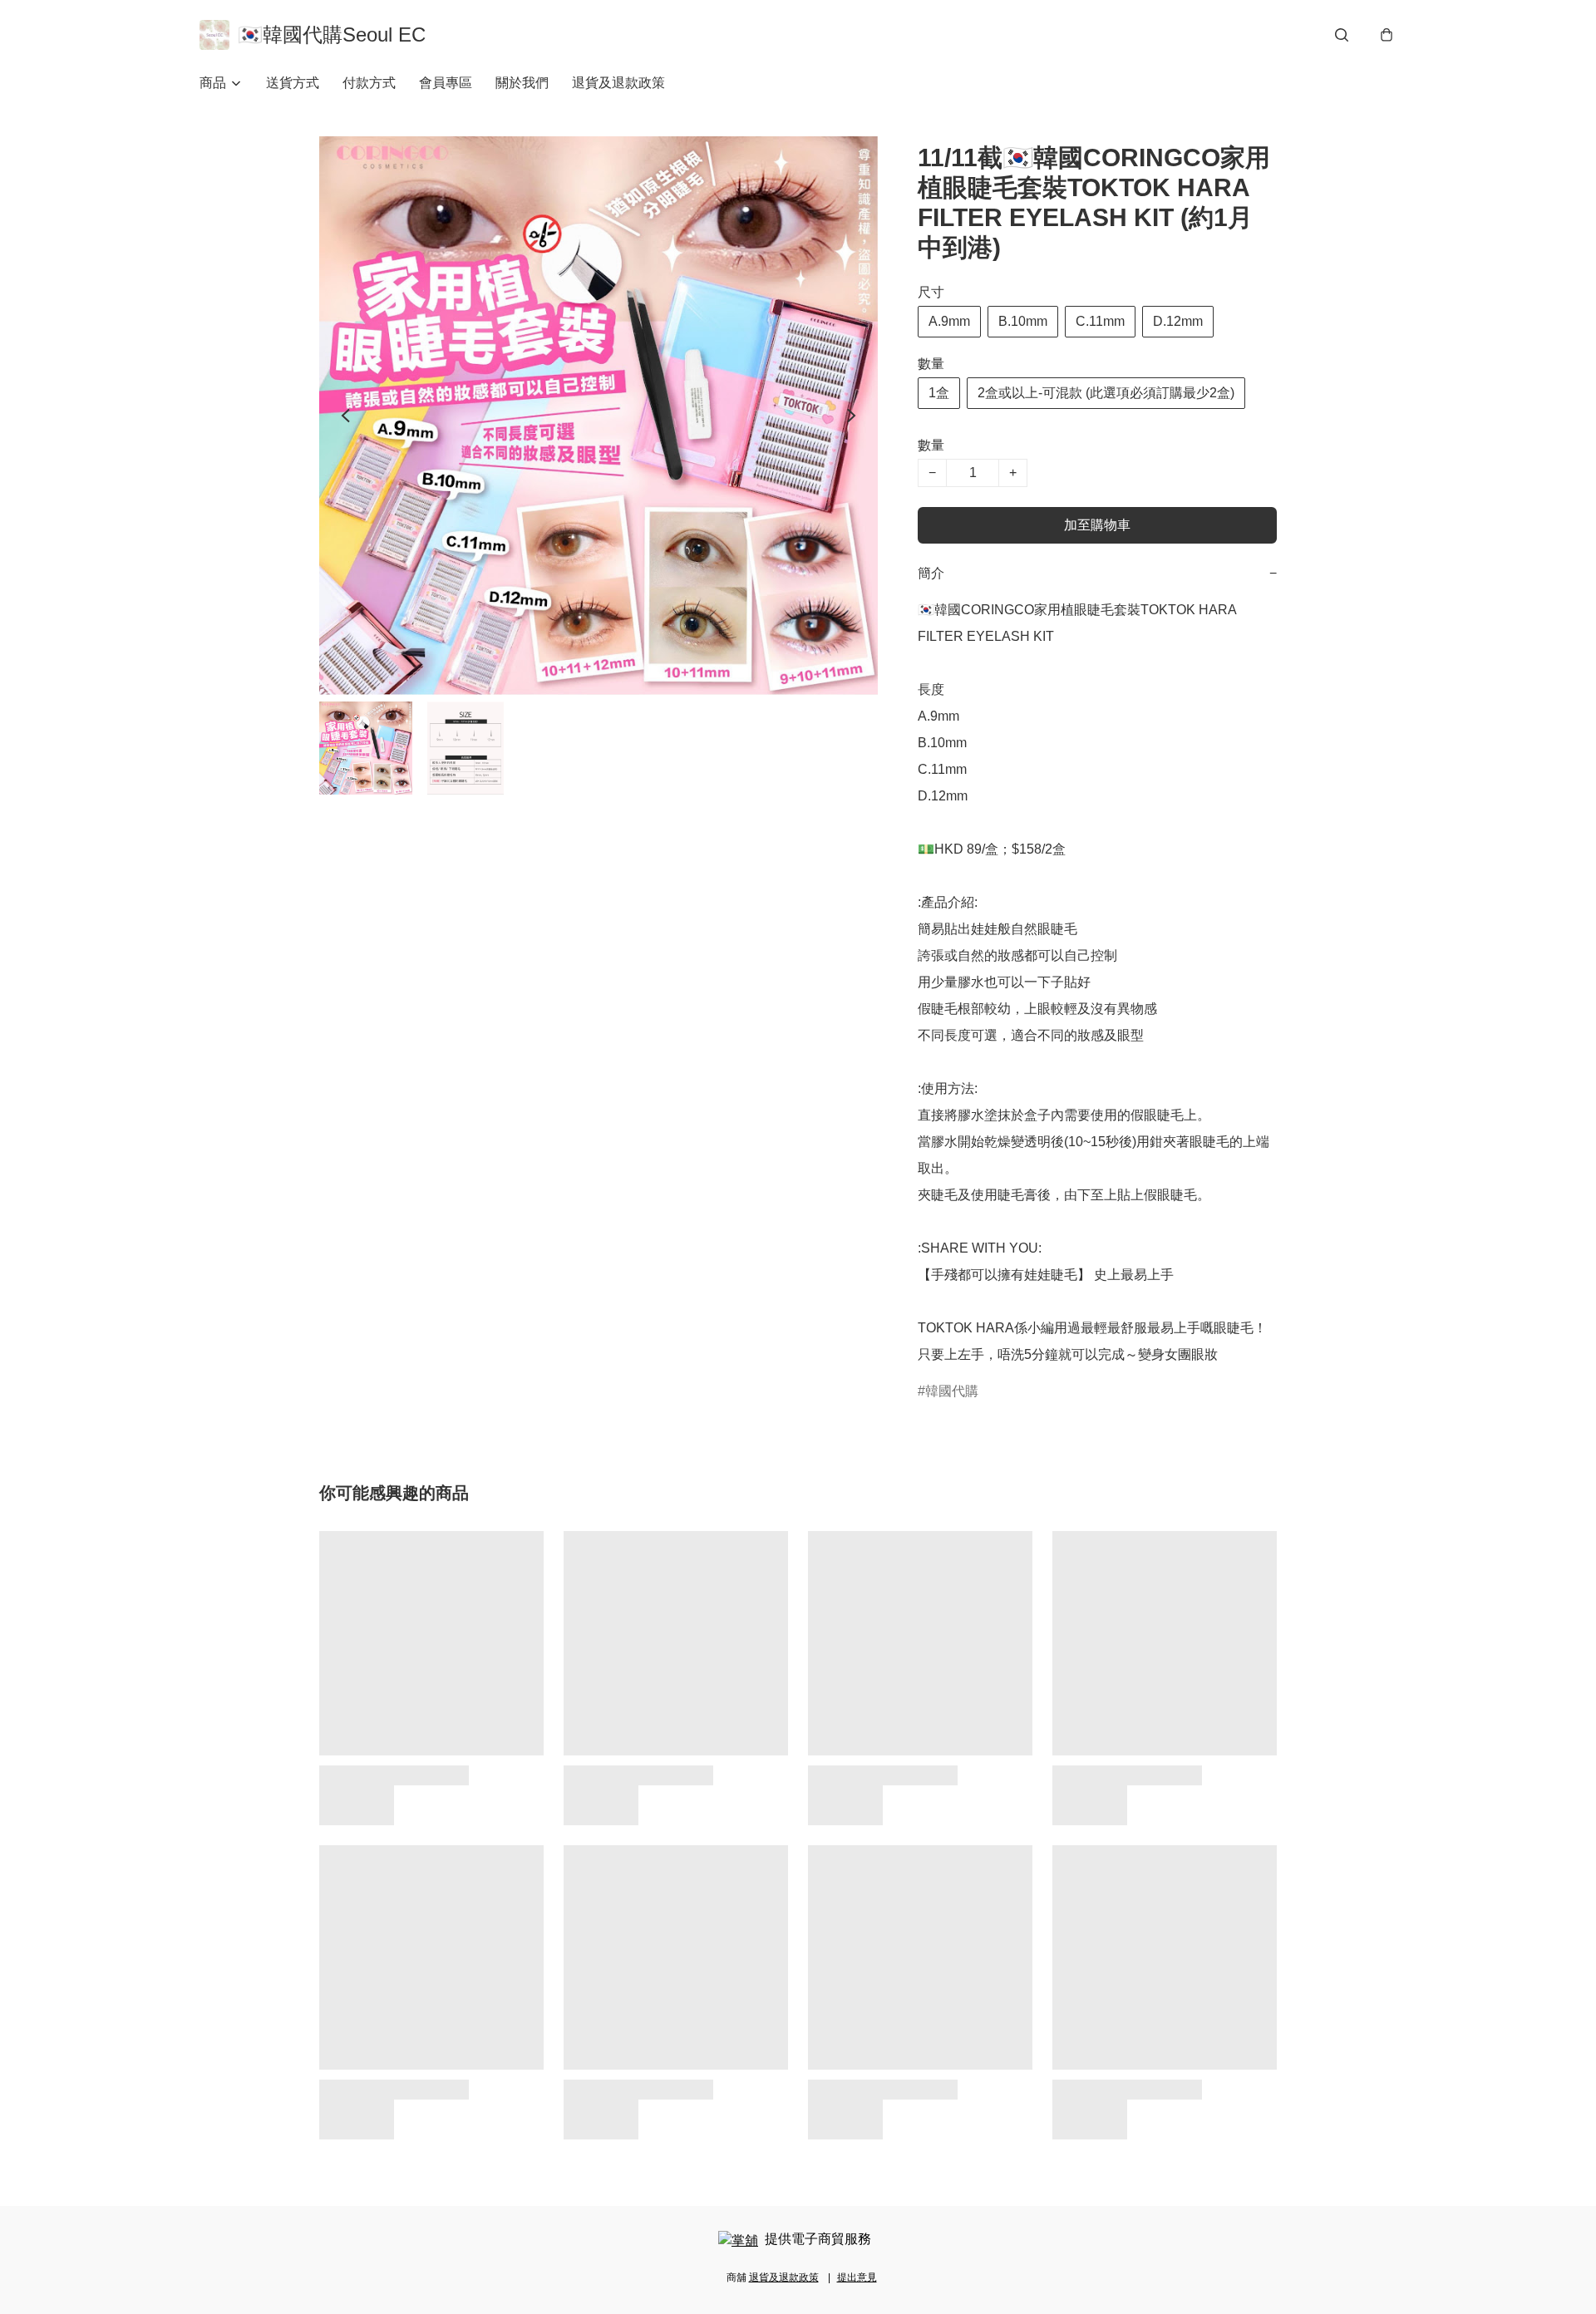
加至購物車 (1097, 525)
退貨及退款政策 (618, 83)
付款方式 (369, 83)
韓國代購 (952, 1391)
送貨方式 (293, 83)
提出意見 (857, 2277)
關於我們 (522, 83)
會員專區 (446, 83)
